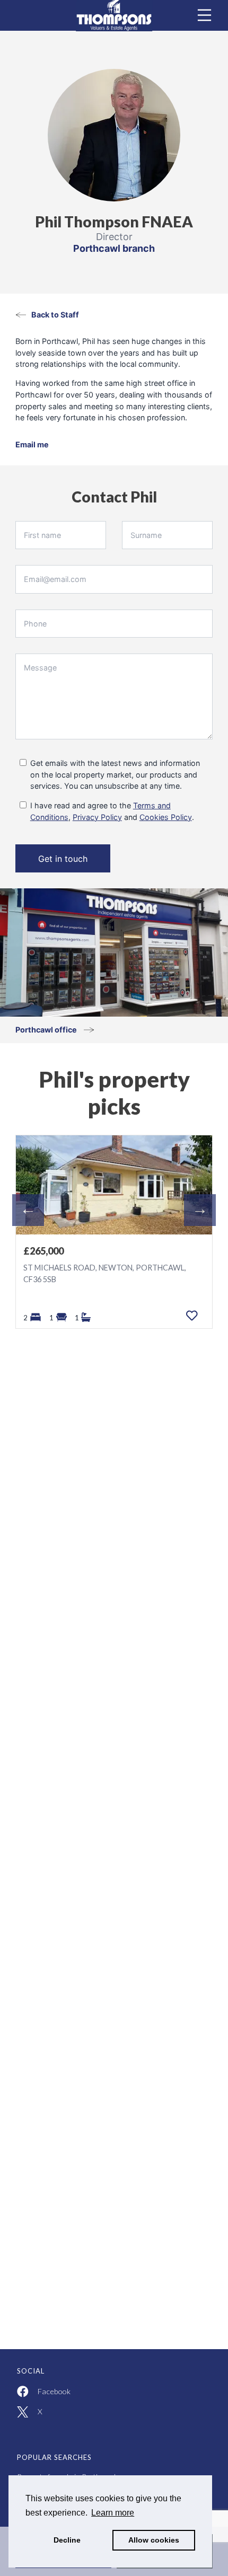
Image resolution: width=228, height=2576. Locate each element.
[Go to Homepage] (114, 15)
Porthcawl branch (114, 248)
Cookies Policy (166, 817)
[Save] (192, 1316)
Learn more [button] (113, 2513)
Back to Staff (55, 315)
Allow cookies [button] (154, 2540)
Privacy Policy (97, 817)
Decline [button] (67, 2540)
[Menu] (204, 15)
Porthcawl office (47, 1030)
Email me (32, 444)
